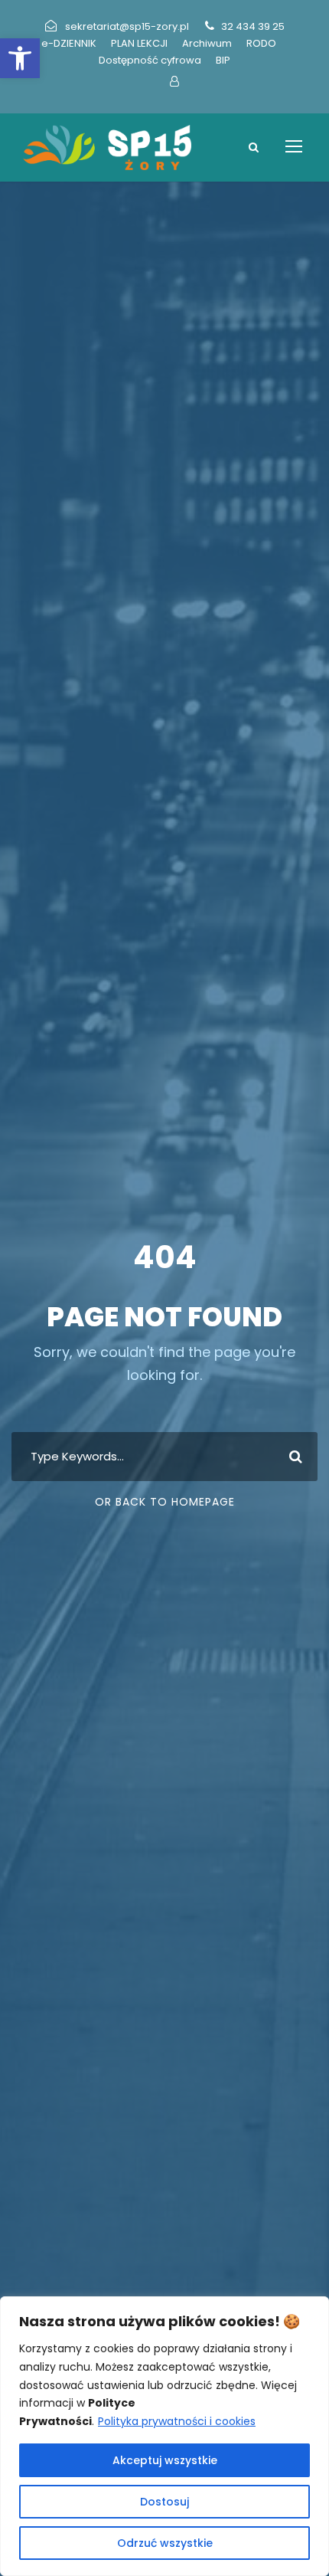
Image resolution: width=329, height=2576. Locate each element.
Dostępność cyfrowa (150, 60)
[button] (20, 58)
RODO (261, 43)
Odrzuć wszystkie (165, 2543)
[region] (164, 2436)
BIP (223, 60)
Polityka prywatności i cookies (177, 2421)
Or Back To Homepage (165, 1502)
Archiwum (207, 43)
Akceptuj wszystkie (165, 2460)
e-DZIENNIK (69, 43)
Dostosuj (164, 2502)
